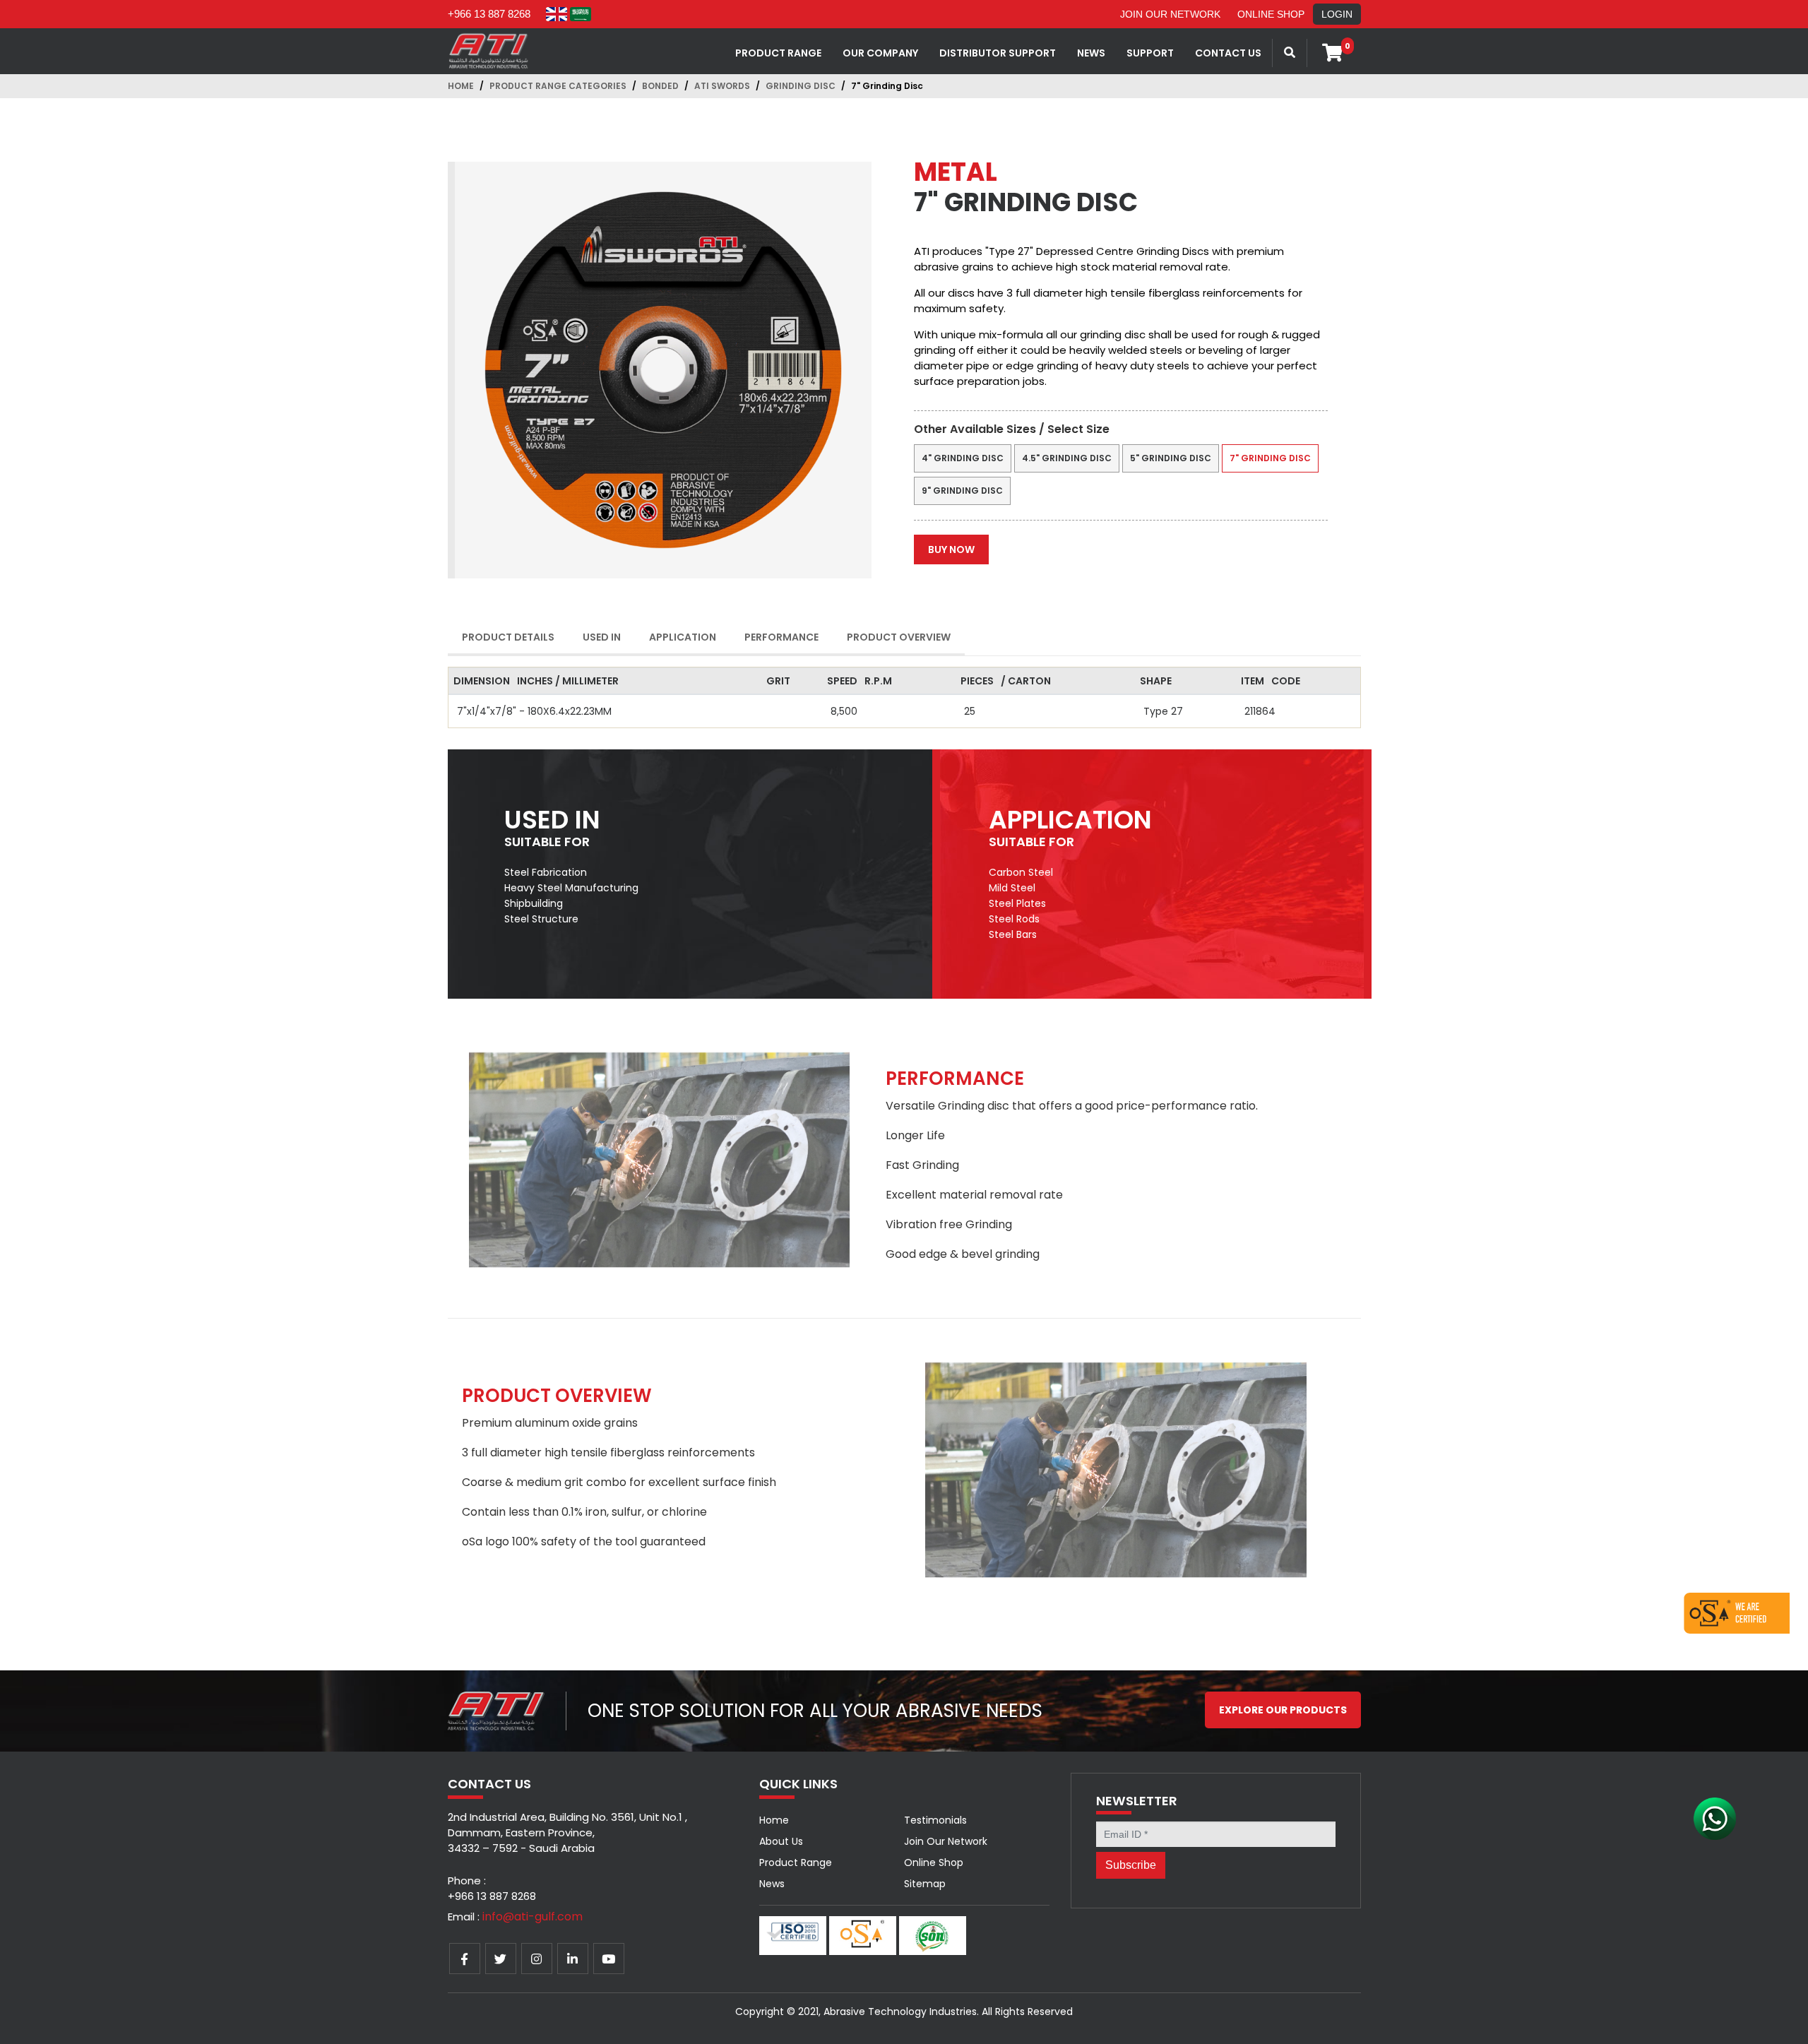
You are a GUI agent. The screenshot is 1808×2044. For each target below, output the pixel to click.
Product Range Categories (558, 86)
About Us (781, 1841)
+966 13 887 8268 (489, 14)
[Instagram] (537, 1959)
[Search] (1290, 53)
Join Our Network (1170, 14)
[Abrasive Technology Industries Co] (489, 50)
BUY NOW (951, 549)
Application (683, 637)
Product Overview (899, 637)
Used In (602, 637)
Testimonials (935, 1820)
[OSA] (1737, 1612)
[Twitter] (501, 1959)
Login (1337, 14)
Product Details (508, 637)
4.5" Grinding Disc (1067, 458)
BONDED (660, 86)
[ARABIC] (581, 14)
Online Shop (1271, 14)
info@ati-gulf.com (533, 1917)
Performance (781, 637)
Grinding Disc (801, 86)
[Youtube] (609, 1959)
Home (461, 86)
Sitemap (925, 1884)
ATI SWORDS (722, 86)
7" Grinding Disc (1270, 458)
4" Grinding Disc (963, 458)
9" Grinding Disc (962, 491)
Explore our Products (1283, 1710)
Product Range (778, 53)
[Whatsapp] (1715, 1817)
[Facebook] (465, 1959)
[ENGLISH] (557, 14)
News (772, 1884)
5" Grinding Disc (1171, 458)
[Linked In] (573, 1959)
